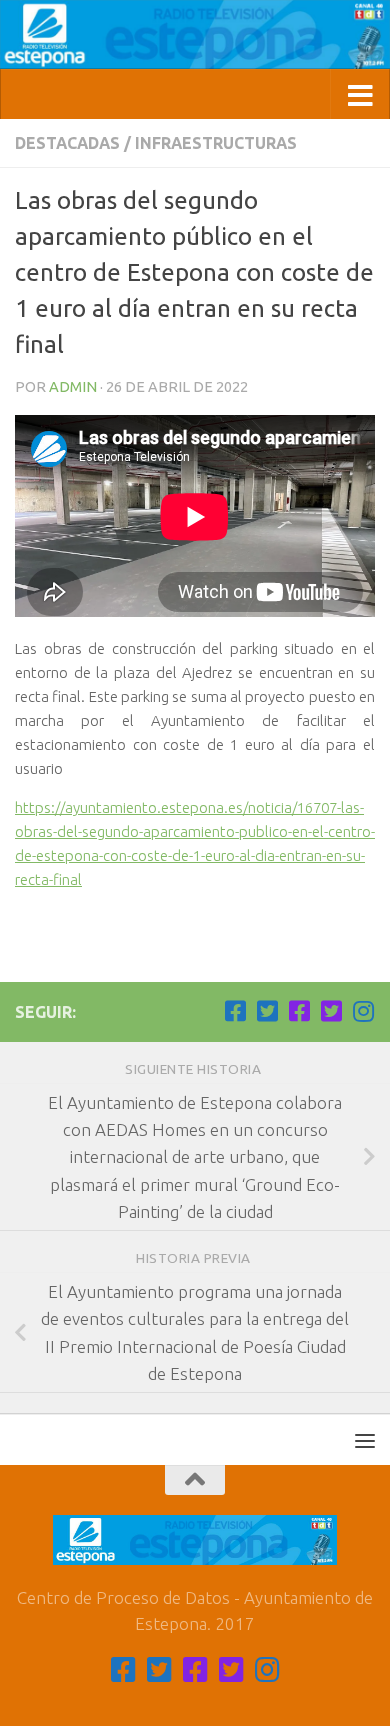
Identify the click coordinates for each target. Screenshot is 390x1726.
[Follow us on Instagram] (363, 1011)
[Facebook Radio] (299, 1011)
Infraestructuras (216, 143)
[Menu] (365, 1440)
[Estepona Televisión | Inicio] (195, 34)
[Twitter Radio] (331, 1011)
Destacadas (67, 143)
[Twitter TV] (267, 1011)
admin (73, 386)
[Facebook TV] (235, 1011)
